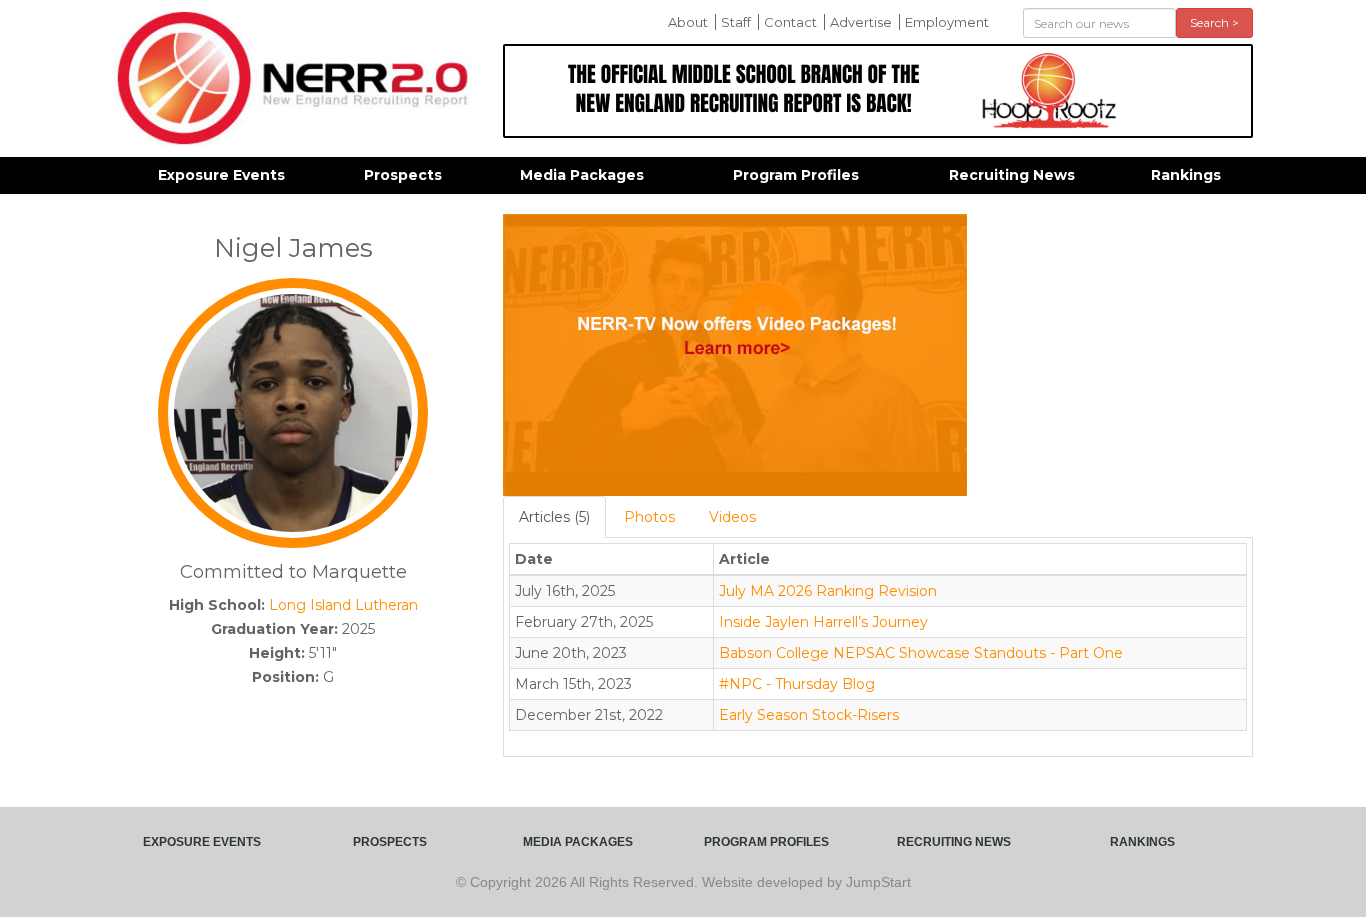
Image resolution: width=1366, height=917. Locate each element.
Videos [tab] (732, 517)
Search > (1214, 22)
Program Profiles (796, 175)
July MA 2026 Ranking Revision (828, 591)
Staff (736, 22)
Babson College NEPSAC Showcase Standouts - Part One (921, 653)
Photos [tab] (649, 517)
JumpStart (878, 882)
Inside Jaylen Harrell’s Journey (823, 622)
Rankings (1186, 175)
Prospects (403, 175)
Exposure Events (221, 175)
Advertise (861, 22)
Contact (790, 22)
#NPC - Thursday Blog (797, 684)
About (688, 22)
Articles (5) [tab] (554, 517)
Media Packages (582, 175)
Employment (947, 22)
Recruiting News (1012, 175)
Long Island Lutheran (343, 605)
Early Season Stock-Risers (809, 715)
